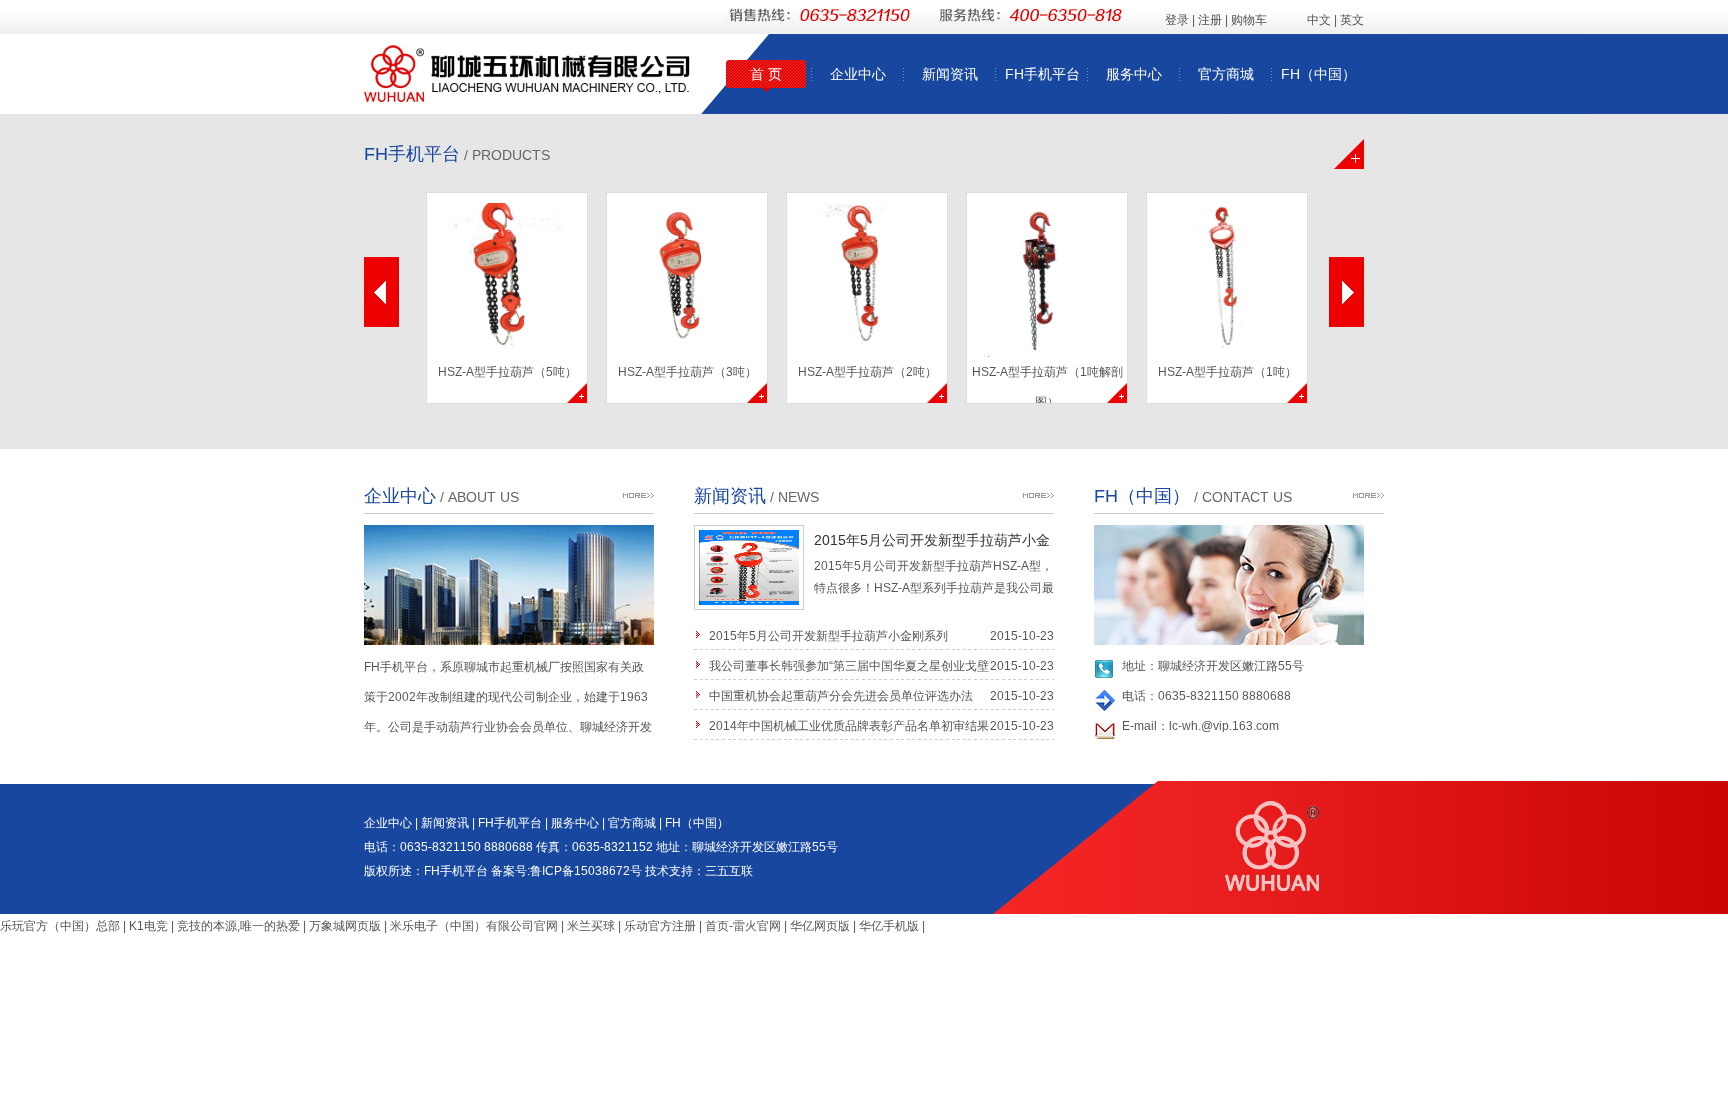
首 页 (766, 74)
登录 (1177, 20)
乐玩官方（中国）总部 (60, 926)
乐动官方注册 (660, 926)
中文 (1319, 20)
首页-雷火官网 (743, 926)
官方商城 (1226, 74)
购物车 (1249, 20)
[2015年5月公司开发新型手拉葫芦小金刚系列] (749, 606)
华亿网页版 (820, 926)
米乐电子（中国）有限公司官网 (474, 926)
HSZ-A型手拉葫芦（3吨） (687, 372)
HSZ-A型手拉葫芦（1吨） (1227, 372)
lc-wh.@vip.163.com (1224, 726)
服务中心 (1134, 74)
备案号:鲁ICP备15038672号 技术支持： (598, 871)
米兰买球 (591, 926)
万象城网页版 (345, 926)
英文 (1352, 20)
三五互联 (729, 871)
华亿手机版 (889, 926)
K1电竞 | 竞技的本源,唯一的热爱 (214, 926)
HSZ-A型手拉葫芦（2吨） (867, 372)
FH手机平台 (1042, 74)
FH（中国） (1318, 74)
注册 (1210, 20)
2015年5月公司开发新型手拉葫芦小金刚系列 (828, 636)
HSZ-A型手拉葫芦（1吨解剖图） (1047, 384)
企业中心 (858, 74)
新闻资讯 (950, 74)
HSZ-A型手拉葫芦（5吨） (507, 372)
